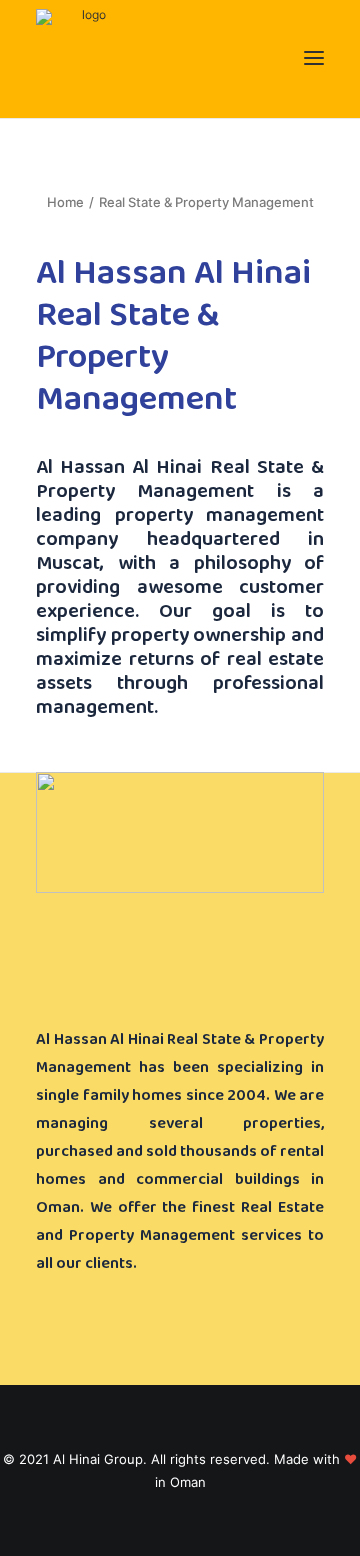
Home (65, 202)
